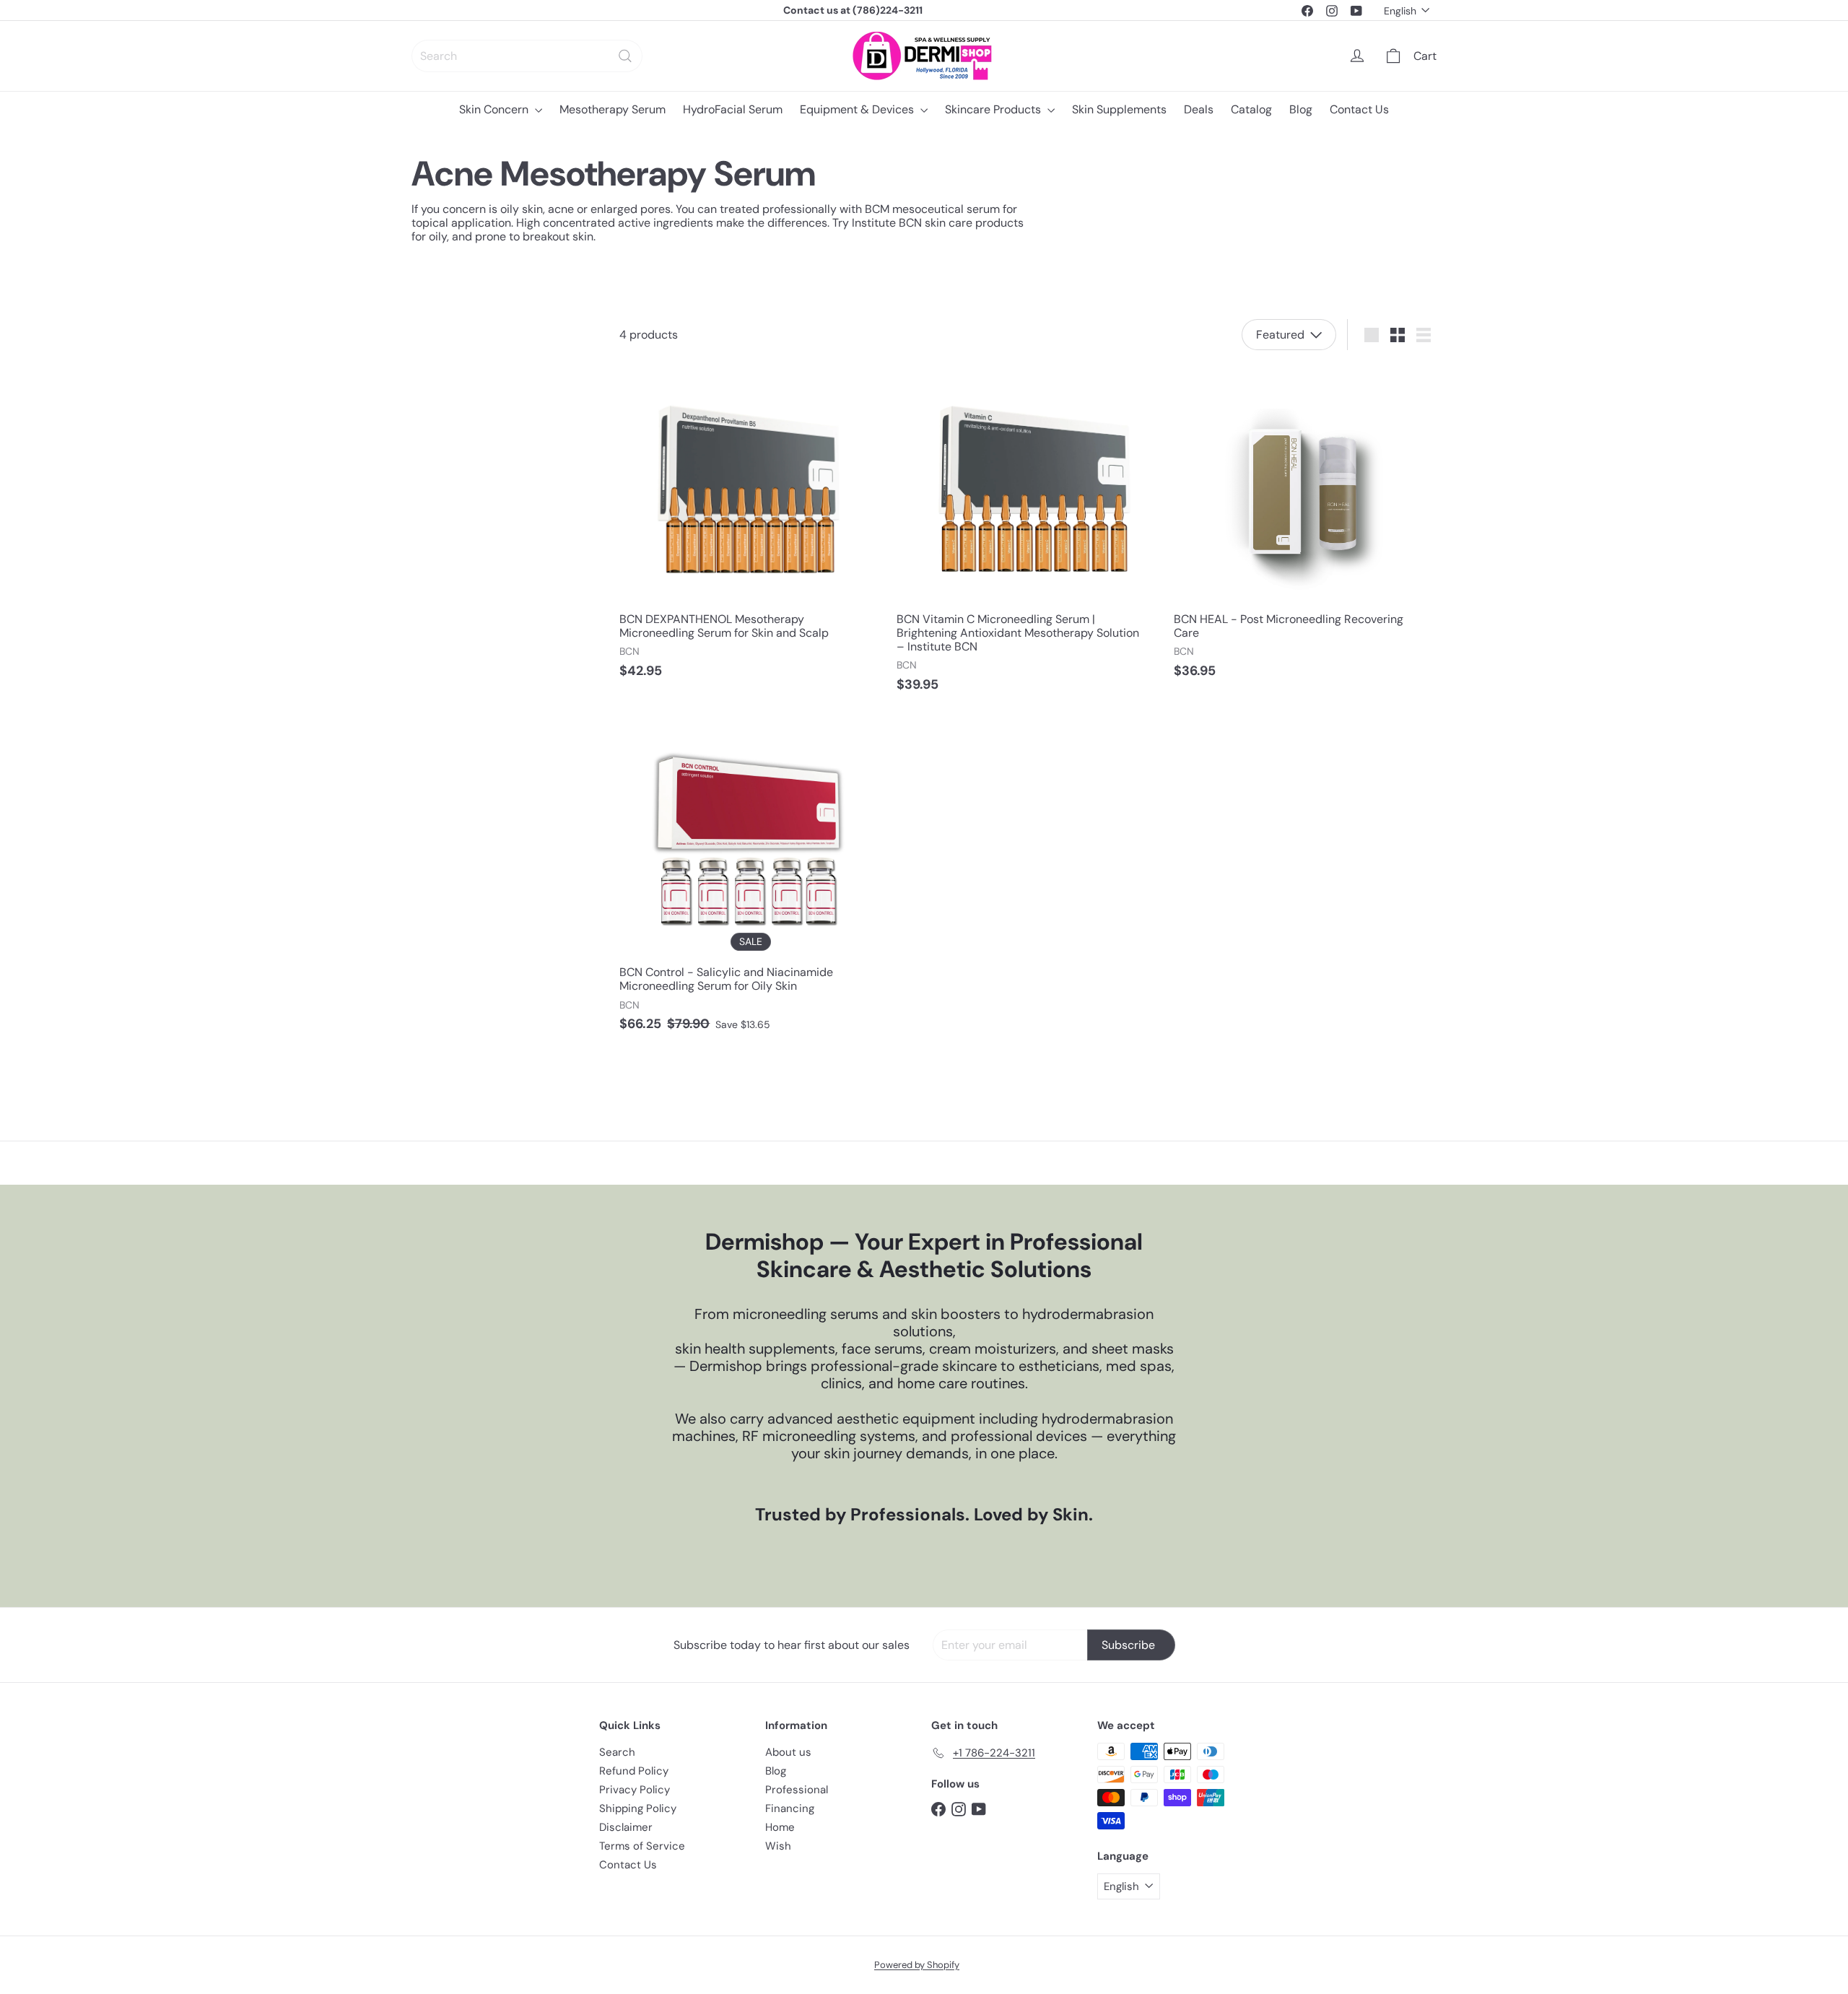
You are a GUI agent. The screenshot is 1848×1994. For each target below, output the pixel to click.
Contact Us (1359, 109)
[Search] (625, 56)
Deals (1199, 109)
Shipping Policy (638, 1808)
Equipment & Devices (858, 109)
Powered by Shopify (917, 1965)
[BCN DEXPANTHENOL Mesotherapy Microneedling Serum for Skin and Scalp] (751, 527)
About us (788, 1752)
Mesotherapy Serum (613, 109)
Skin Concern (495, 109)
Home (780, 1827)
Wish (778, 1846)
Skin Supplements (1119, 109)
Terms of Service (642, 1846)
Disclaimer (626, 1827)
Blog (1301, 109)
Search (617, 1752)
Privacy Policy (635, 1790)
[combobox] (527, 56)
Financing (790, 1808)
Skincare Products (994, 109)
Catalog (1251, 109)
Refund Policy (634, 1771)
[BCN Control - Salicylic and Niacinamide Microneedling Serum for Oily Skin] (751, 881)
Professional (797, 1790)
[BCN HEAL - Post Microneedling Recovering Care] (1305, 527)
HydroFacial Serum (733, 109)
